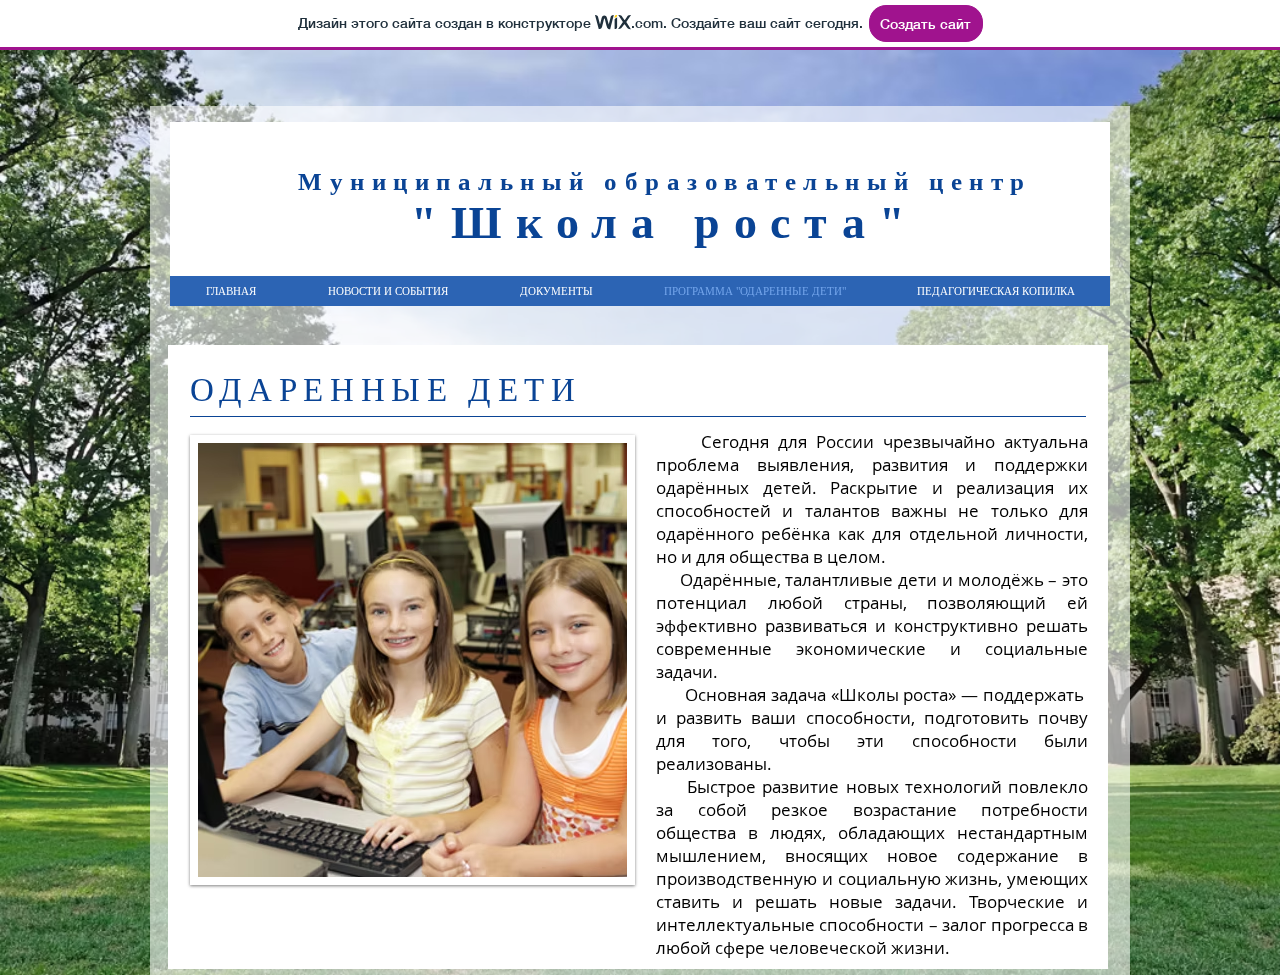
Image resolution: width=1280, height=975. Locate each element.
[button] (412, 660)
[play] (597, 847)
